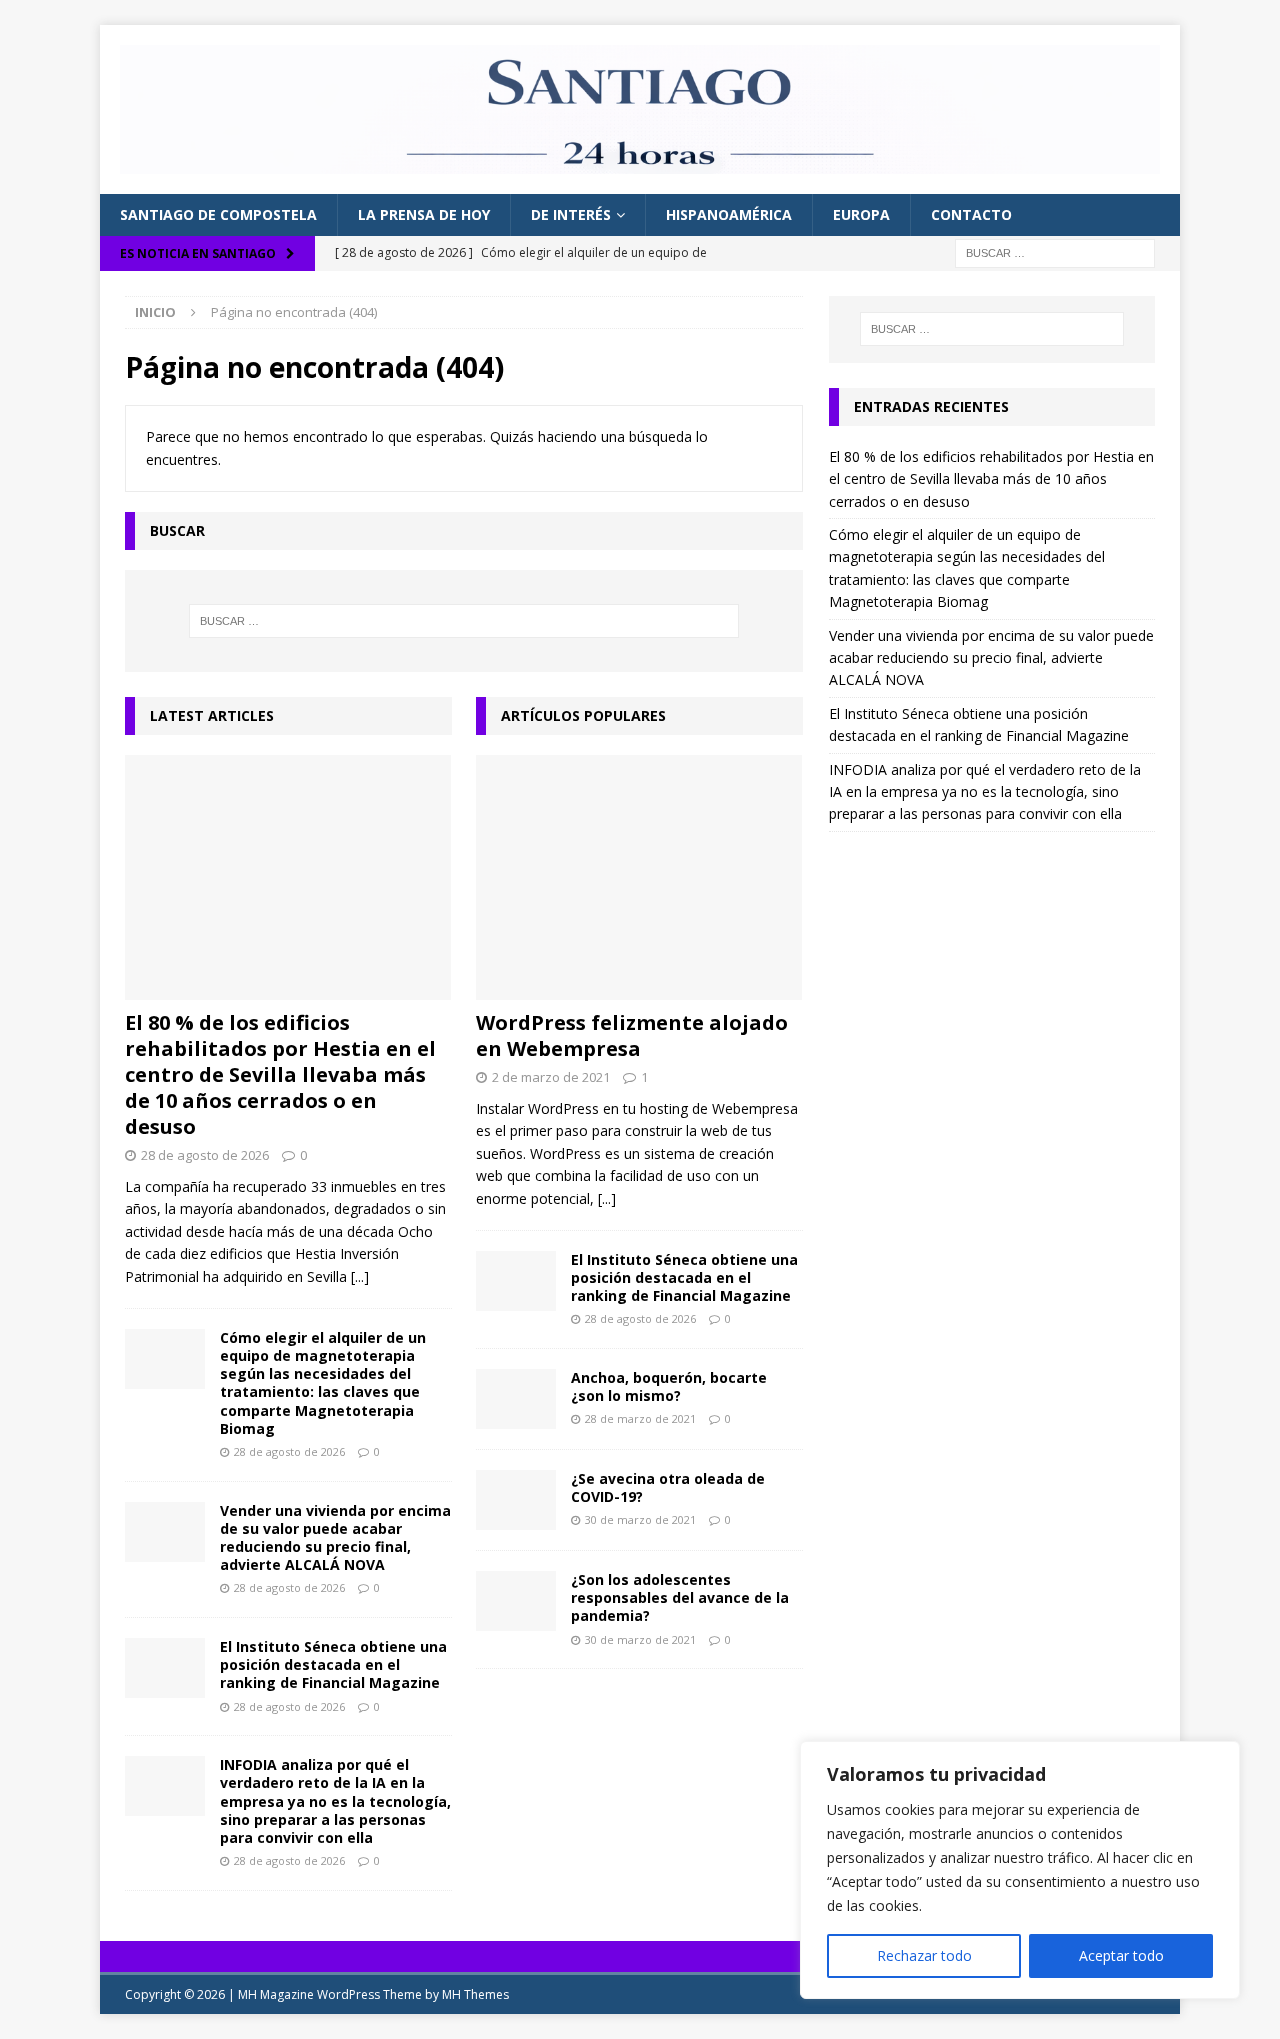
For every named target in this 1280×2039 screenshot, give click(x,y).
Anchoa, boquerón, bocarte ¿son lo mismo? (669, 1386)
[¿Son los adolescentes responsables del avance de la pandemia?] (516, 1601)
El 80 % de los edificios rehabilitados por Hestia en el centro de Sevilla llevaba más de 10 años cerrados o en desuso (280, 1074)
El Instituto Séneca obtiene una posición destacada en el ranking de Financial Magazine (333, 1664)
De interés (571, 214)
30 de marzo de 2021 (640, 1519)
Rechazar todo (924, 1955)
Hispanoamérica (729, 214)
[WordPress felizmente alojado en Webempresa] (639, 877)
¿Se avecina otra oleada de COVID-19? (668, 1487)
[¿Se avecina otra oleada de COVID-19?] (516, 1500)
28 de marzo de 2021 (640, 1418)
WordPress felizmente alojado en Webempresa (632, 1035)
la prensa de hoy (424, 214)
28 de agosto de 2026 (205, 1155)
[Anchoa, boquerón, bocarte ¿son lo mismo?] (516, 1399)
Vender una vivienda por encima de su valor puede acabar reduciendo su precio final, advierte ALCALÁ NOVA (335, 1538)
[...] (360, 1276)
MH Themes (475, 1994)
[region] (1020, 1870)
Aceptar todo (1121, 1955)
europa (861, 214)
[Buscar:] (1055, 251)
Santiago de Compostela (218, 214)
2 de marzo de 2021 (551, 1077)
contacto (971, 214)
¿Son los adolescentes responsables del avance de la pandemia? (680, 1597)
